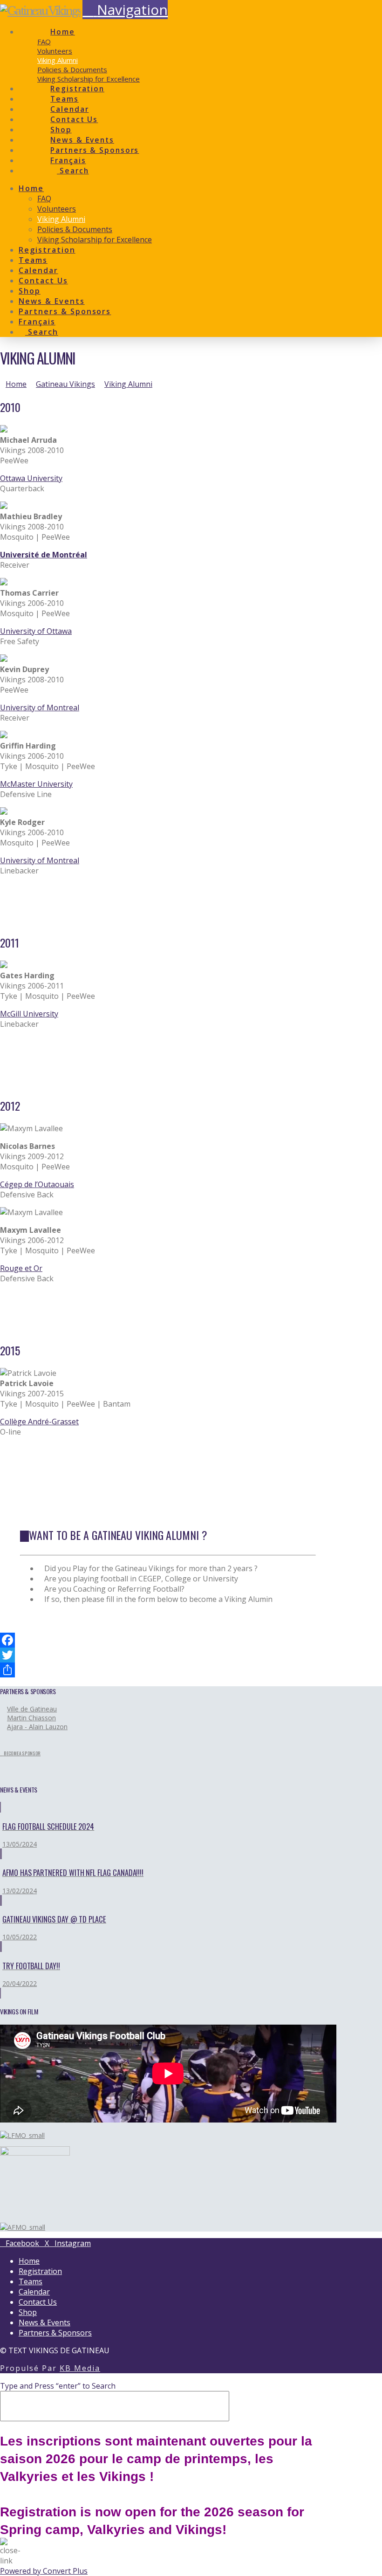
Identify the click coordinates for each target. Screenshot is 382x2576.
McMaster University (36, 784)
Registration (40, 2271)
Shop (28, 2312)
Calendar (34, 2292)
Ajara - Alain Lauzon (37, 1727)
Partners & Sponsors (55, 2333)
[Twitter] (168, 1655)
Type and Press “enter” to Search (58, 2386)
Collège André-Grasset (39, 1422)
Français (68, 160)
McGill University (29, 1014)
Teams (31, 2281)
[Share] (168, 1670)
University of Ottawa (36, 631)
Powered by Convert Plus (44, 2571)
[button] (125, 10)
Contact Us (38, 2302)
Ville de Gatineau (32, 1709)
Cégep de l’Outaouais (37, 1184)
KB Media (80, 2368)
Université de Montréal (44, 555)
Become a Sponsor (22, 1753)
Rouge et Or (21, 1268)
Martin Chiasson (31, 1718)
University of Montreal (40, 708)
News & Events (44, 2322)
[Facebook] (168, 1640)
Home (29, 2261)
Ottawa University (31, 478)
